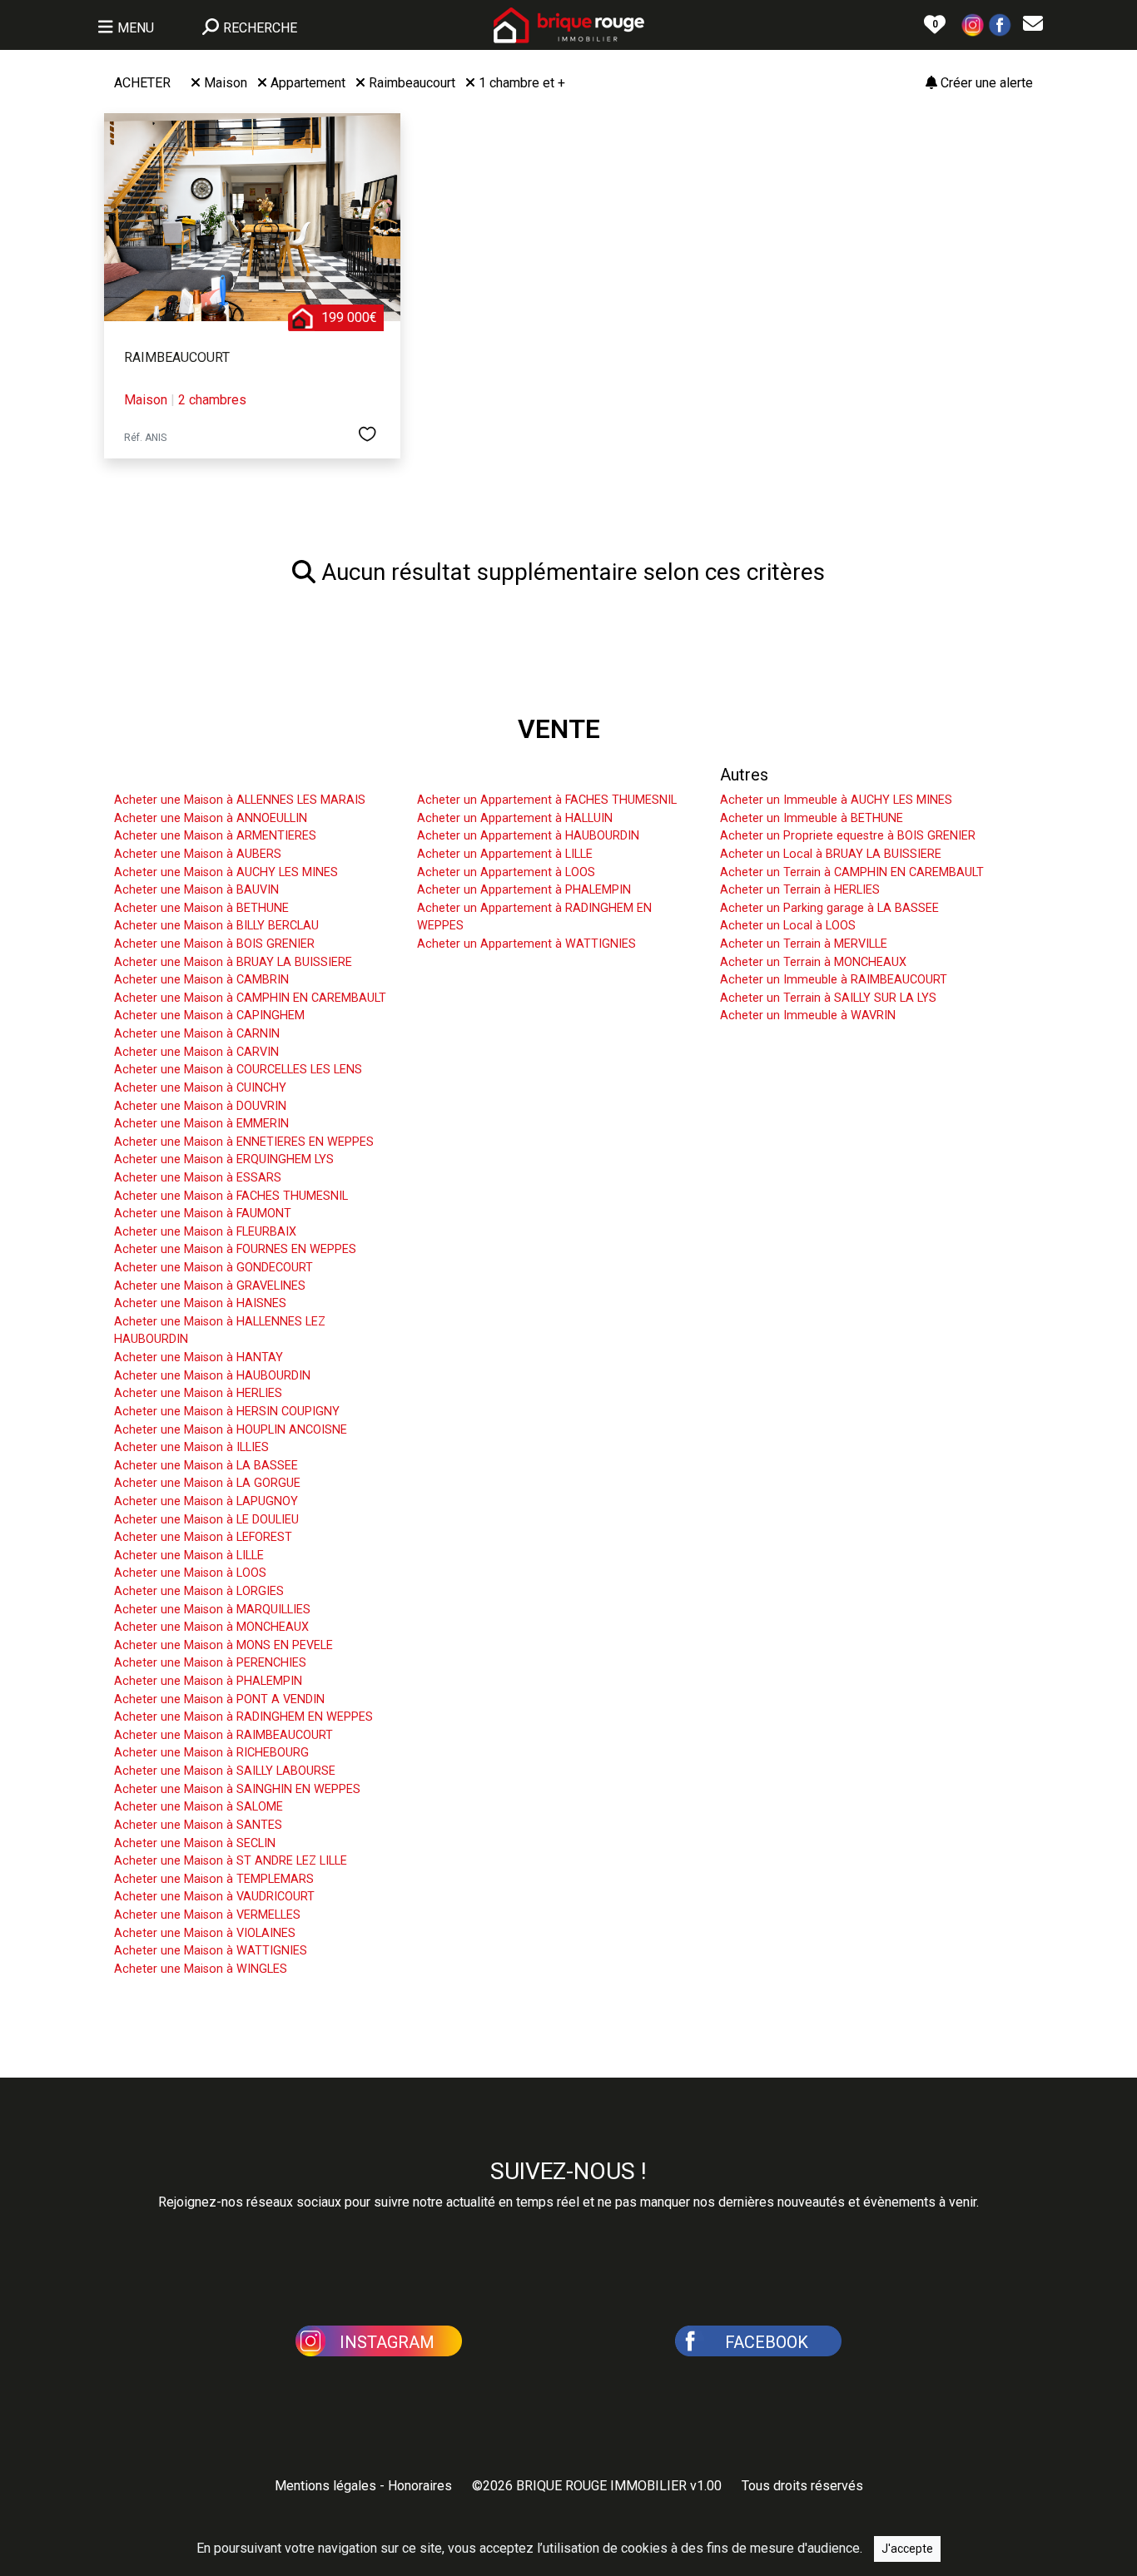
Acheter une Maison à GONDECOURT (213, 1268)
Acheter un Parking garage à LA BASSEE (829, 908)
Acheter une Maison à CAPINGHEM (209, 1016)
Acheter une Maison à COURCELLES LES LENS (238, 1070)
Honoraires (420, 2486)
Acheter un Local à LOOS (788, 926)
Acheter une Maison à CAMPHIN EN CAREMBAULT (250, 998)
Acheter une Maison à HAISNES (200, 1303)
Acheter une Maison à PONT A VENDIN (219, 1699)
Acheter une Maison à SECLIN (195, 1843)
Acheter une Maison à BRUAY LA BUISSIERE (233, 962)
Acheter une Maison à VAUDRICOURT (214, 1897)
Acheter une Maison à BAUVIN (196, 890)
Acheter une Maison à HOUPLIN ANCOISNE (231, 1430)
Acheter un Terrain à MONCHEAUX (813, 962)
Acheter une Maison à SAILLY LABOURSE (225, 1771)
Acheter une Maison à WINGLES (201, 1969)
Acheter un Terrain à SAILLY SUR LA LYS (828, 998)
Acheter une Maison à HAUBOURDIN (212, 1376)
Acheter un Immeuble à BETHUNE (812, 818)
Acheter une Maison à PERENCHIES (210, 1663)
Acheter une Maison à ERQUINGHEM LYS (224, 1159)
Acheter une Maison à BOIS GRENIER (214, 944)
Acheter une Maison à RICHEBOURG (211, 1753)
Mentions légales (325, 2486)
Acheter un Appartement (506, 775)
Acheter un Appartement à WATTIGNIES (526, 944)
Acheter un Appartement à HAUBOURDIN (528, 836)
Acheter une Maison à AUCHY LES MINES (226, 872)
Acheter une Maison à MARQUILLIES (212, 1610)
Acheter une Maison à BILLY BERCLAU (216, 926)
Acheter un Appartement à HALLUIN (515, 818)
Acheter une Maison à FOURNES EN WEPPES (235, 1249)
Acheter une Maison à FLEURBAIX (205, 1232)
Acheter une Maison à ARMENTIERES (215, 836)
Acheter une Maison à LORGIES (199, 1591)
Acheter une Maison (187, 775)
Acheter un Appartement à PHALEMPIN (524, 890)
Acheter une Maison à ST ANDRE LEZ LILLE (231, 1861)
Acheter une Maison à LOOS (190, 1573)
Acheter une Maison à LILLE (189, 1556)
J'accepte (907, 2549)
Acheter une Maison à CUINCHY (200, 1088)
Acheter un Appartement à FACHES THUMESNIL (547, 800)
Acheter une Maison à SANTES (198, 1825)
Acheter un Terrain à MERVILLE (804, 944)
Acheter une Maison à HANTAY (199, 1357)
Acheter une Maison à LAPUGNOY (206, 1501)
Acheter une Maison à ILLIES (191, 1447)
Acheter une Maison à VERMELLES (207, 1915)
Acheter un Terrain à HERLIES (800, 890)
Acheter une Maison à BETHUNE (201, 908)
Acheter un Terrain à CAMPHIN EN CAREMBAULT (852, 872)
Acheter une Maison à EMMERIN (201, 1124)
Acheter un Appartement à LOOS (506, 872)
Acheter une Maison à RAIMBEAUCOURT (223, 1735)
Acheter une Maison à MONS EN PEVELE (223, 1645)
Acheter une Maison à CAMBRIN (201, 980)
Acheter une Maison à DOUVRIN (200, 1106)
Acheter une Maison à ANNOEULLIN (211, 818)
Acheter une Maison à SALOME (199, 1807)
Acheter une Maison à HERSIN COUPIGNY (227, 1412)
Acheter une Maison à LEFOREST (203, 1537)
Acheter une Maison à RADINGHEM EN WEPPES (243, 1717)
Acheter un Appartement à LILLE (505, 854)
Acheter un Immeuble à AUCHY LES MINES (836, 800)
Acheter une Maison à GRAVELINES (210, 1286)
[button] (973, 24)
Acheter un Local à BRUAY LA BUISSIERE (831, 854)
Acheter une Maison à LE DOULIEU (206, 1520)
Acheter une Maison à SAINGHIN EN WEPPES (237, 1789)
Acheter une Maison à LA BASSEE (206, 1466)
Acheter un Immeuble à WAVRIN (808, 1016)
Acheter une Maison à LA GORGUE (207, 1483)
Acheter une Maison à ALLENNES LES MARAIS (240, 800)
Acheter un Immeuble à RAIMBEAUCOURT (834, 980)
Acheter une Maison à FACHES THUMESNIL (231, 1196)
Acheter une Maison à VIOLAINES (205, 1933)
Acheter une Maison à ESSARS (198, 1178)
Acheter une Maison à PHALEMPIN (208, 1681)
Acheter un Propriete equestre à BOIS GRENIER (848, 836)
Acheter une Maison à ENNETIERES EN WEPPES (244, 1142)
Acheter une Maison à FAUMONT (203, 1214)
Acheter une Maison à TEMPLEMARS (214, 1879)
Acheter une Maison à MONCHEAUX (211, 1627)
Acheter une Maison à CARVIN (196, 1052)
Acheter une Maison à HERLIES (198, 1393)
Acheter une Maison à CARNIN (197, 1034)
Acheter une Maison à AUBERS (198, 854)
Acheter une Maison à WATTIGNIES (211, 1951)
